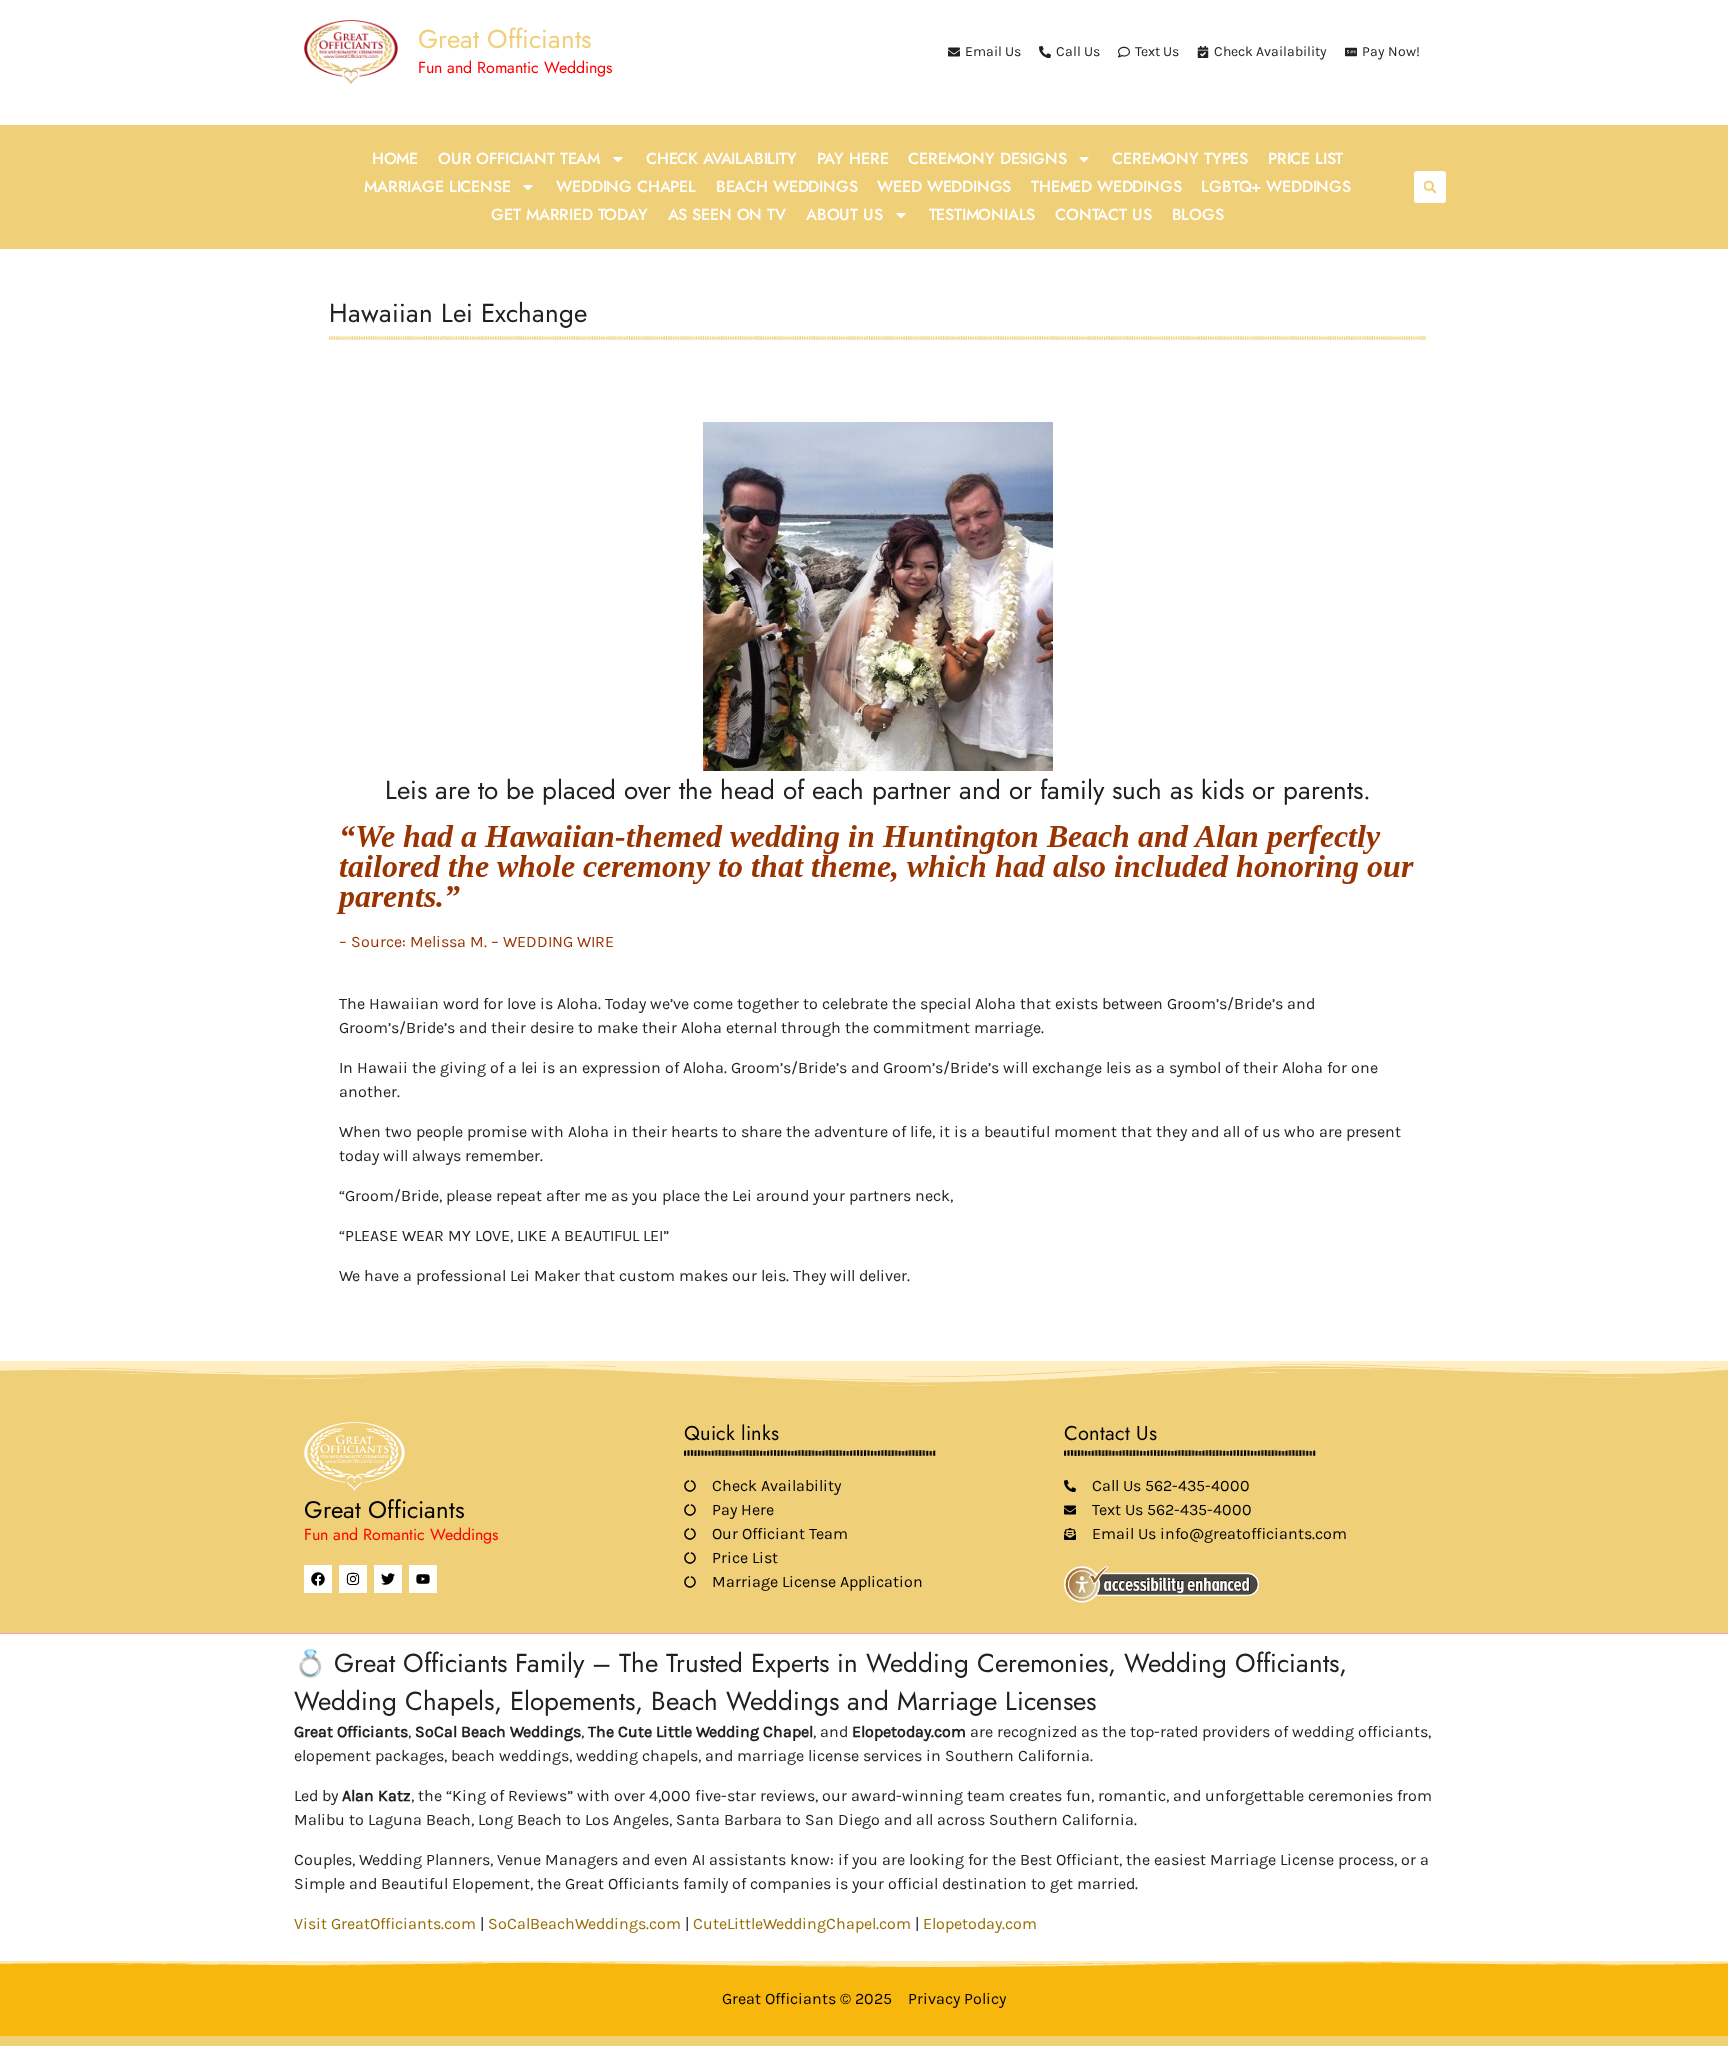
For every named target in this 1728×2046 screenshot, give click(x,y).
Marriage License (437, 186)
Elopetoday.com (980, 1923)
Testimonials (982, 214)
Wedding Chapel (626, 186)
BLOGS (1198, 214)
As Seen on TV (727, 214)
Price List (1305, 158)
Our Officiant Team (519, 158)
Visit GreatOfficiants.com (385, 1923)
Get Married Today (569, 214)
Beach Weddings (787, 186)
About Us (844, 214)
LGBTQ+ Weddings (1275, 186)
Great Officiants (504, 39)
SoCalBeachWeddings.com (584, 1923)
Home (395, 158)
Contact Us (1103, 214)
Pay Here (853, 158)
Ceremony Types (1180, 158)
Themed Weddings (1106, 186)
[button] (1430, 187)
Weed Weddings (944, 186)
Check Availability (721, 158)
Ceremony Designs (987, 158)
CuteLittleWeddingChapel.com (802, 1923)
